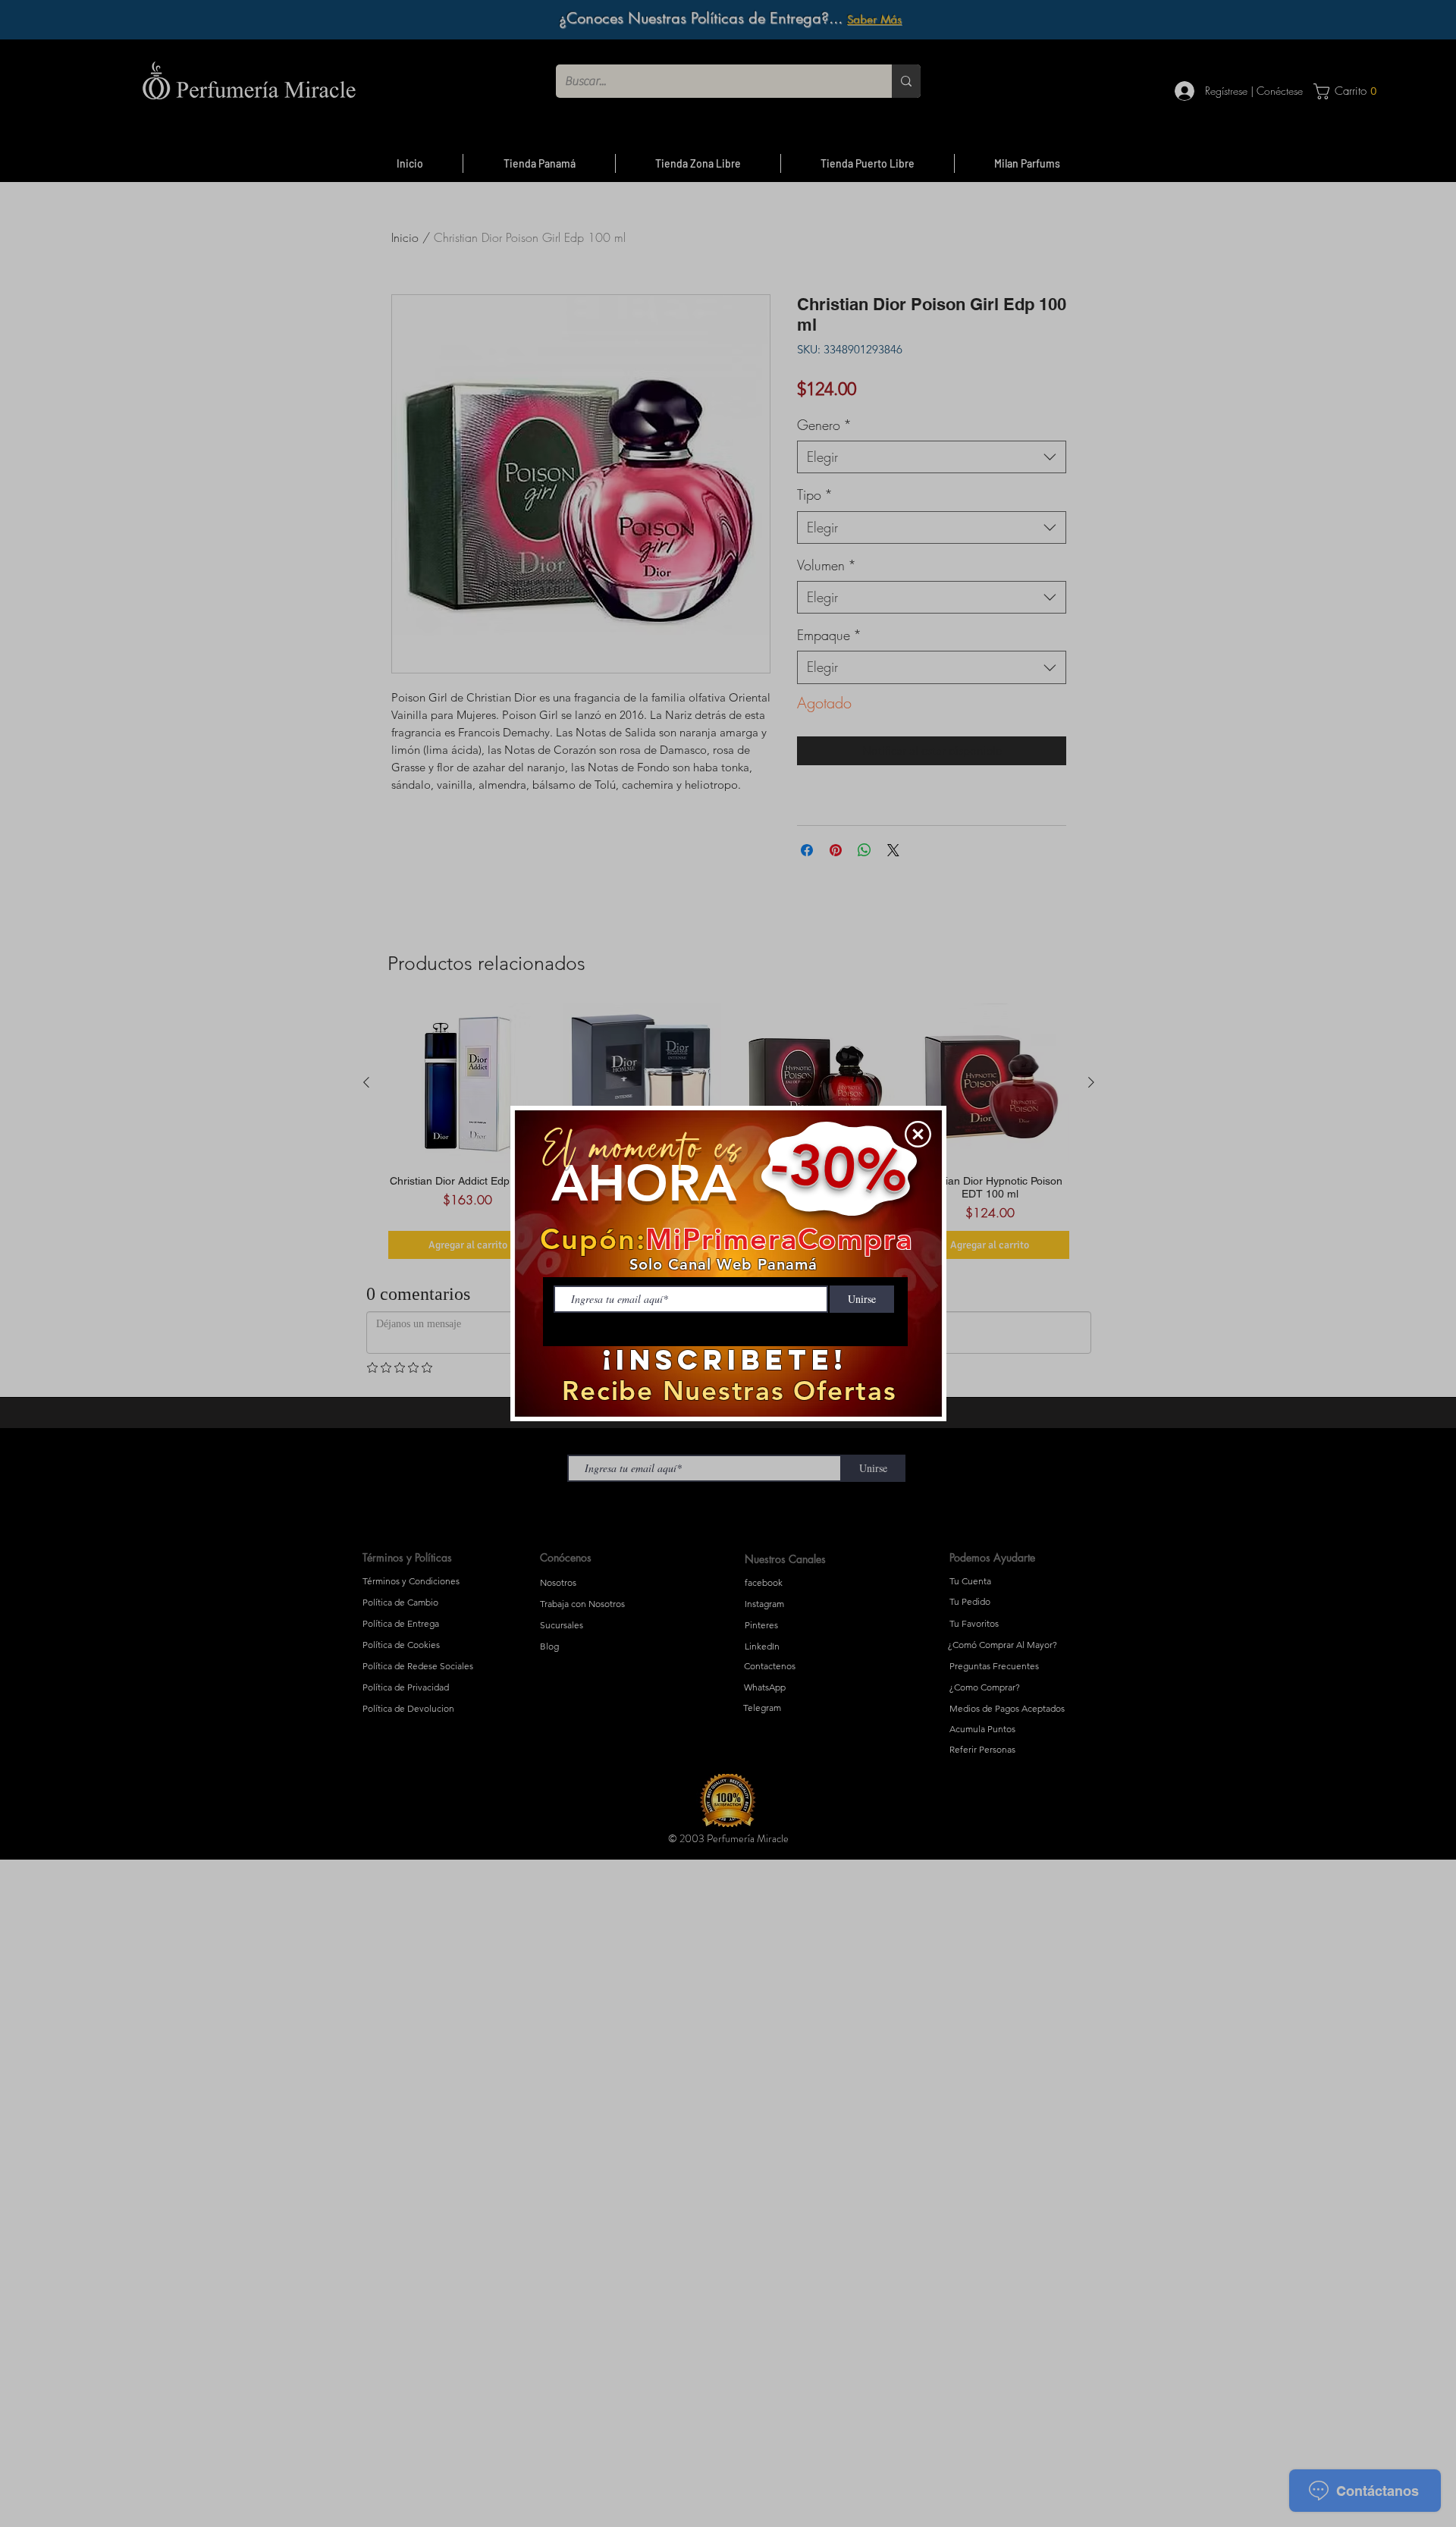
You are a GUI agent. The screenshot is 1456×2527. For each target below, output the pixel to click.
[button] (918, 1134)
